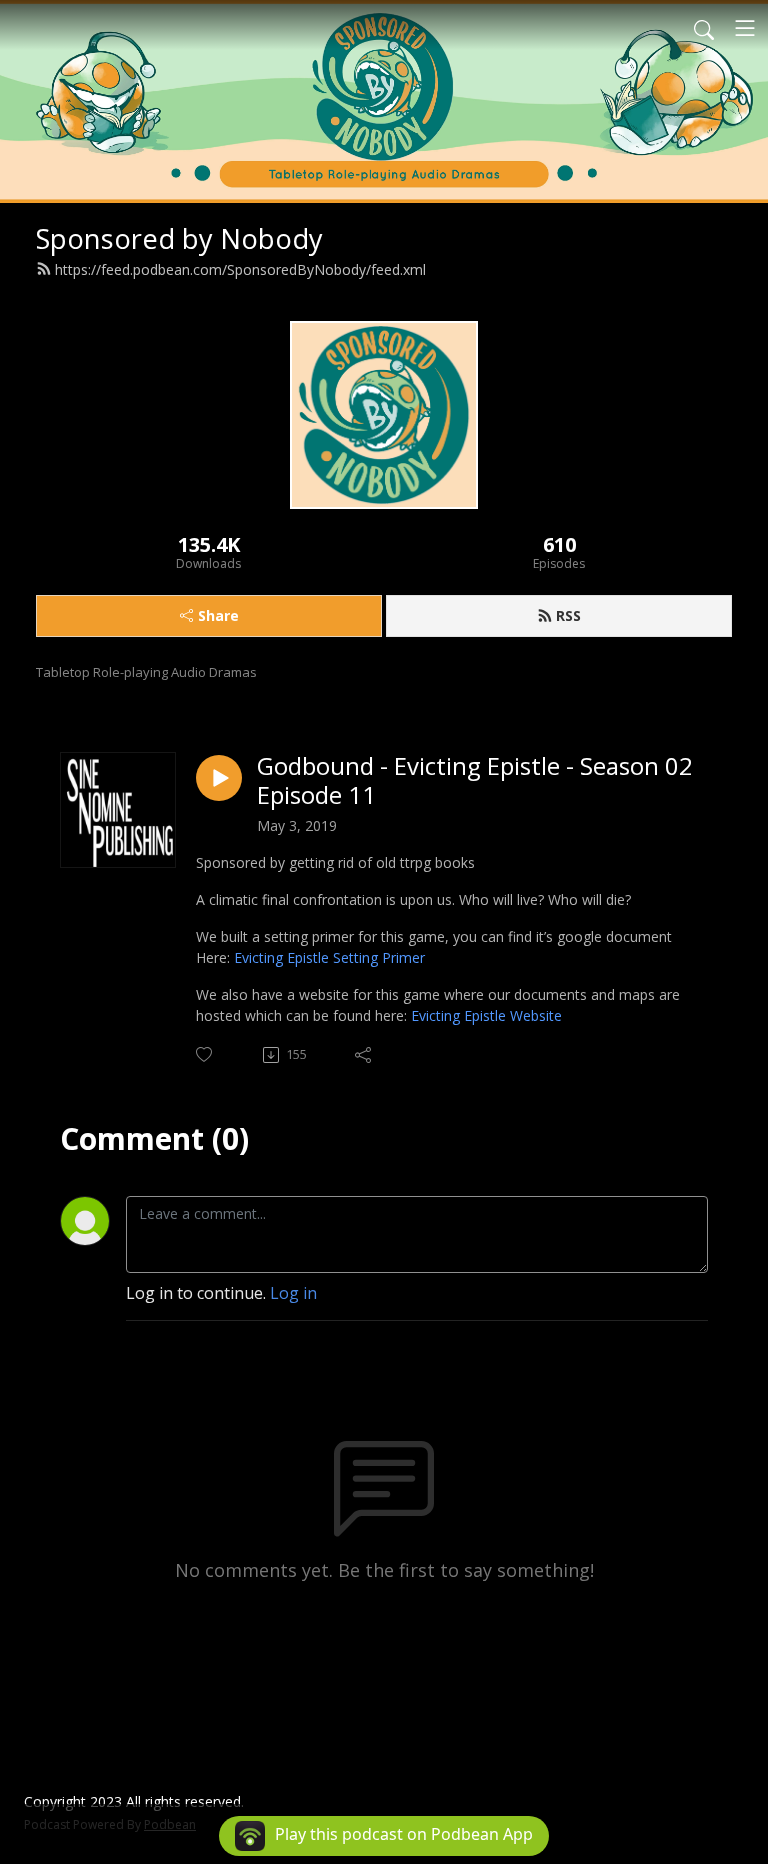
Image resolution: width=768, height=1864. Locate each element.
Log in (293, 1293)
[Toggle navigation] (745, 28)
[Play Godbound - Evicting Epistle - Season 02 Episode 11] (219, 778)
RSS (568, 615)
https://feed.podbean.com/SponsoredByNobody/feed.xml (240, 269)
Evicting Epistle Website (486, 1015)
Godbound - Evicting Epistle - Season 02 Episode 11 (475, 781)
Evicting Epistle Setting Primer (329, 957)
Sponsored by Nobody (179, 238)
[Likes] (205, 1054)
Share (218, 615)
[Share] (364, 1055)
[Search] (704, 28)
